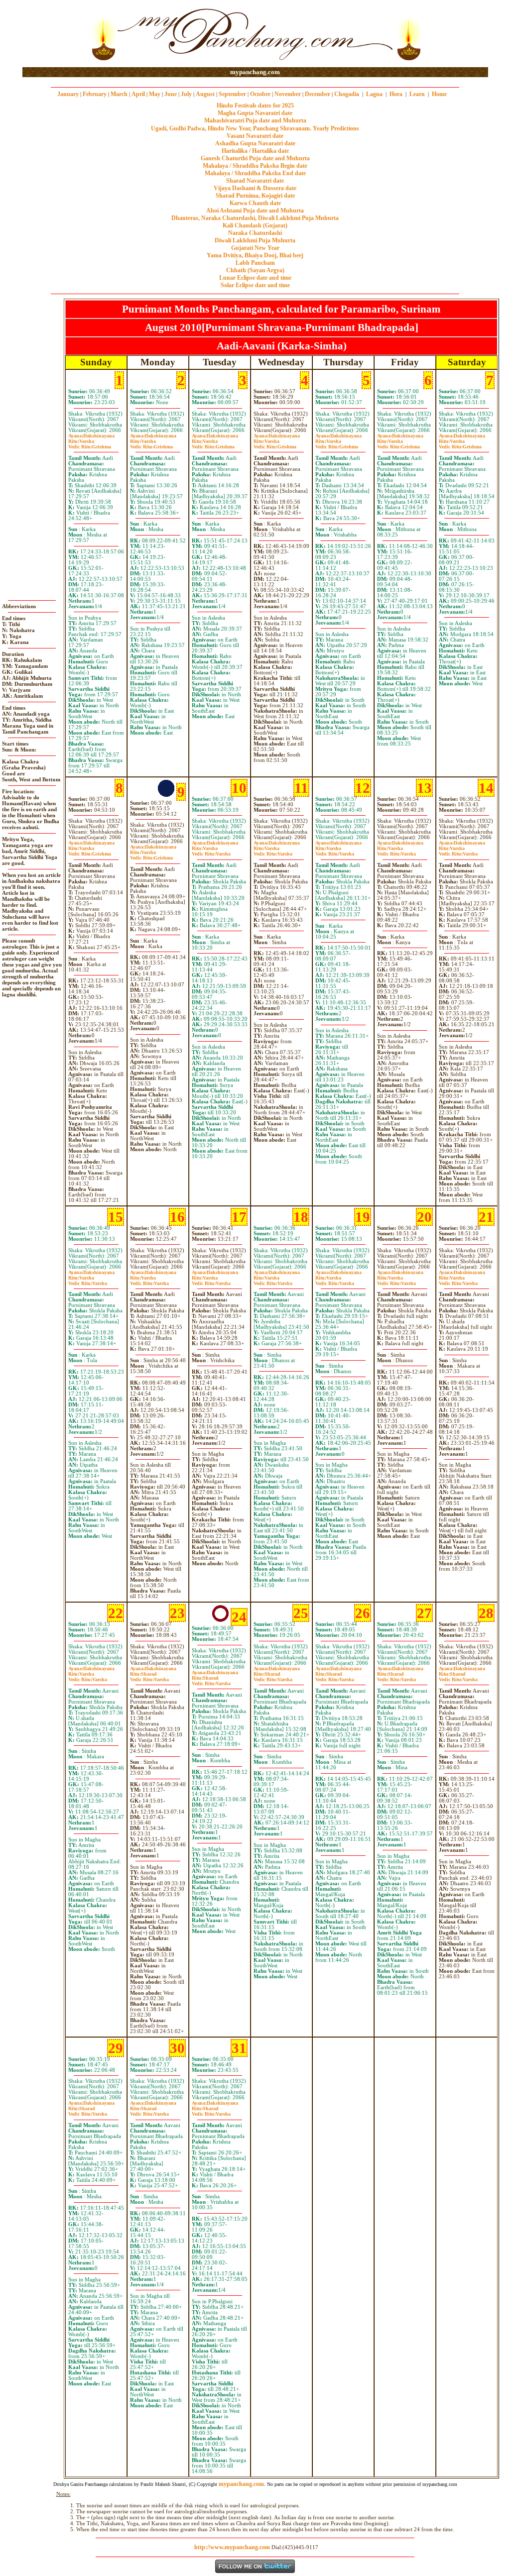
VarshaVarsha (211, 851)
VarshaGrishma (90, 444)
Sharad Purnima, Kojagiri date (255, 196)
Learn (417, 94)
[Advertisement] (55, 34)
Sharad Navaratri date (255, 181)
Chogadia (347, 94)
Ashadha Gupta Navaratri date (255, 143)
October (260, 94)
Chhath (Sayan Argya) (255, 270)
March (119, 94)
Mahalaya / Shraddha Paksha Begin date (255, 166)
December (318, 94)
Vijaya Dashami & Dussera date (255, 188)
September (232, 94)
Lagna (374, 94)
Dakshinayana (91, 436)
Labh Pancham (255, 263)
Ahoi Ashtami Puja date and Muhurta (255, 211)
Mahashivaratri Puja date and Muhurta (255, 120)
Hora (396, 94)
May (155, 94)
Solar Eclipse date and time (255, 285)
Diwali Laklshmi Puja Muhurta (255, 240)
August (205, 94)
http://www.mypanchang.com (232, 2547)
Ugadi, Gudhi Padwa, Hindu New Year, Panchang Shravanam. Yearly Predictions (255, 128)
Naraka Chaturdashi (255, 233)
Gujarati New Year (255, 248)
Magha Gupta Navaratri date (255, 113)
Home (439, 94)
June (171, 94)
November (288, 94)
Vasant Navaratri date (255, 136)
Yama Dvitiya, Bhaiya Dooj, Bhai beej (255, 255)
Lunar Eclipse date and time (255, 278)
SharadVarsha (149, 1677)
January (68, 94)
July (186, 94)
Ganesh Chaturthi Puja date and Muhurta (255, 158)
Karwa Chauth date (255, 203)
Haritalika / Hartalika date (255, 151)
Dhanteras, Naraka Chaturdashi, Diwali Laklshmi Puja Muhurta (255, 218)
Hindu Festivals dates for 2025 (255, 106)
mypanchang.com (255, 72)
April (138, 94)
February (95, 94)
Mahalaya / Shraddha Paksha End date (255, 173)
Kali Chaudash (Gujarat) (255, 225)
